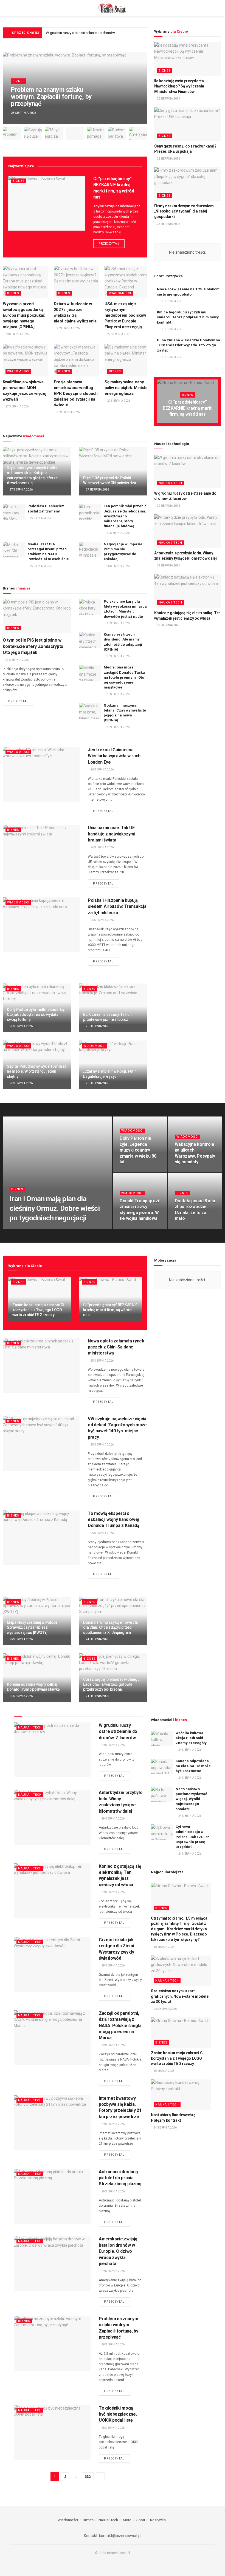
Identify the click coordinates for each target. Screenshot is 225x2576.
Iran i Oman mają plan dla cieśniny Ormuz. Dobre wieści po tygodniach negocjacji (55, 1208)
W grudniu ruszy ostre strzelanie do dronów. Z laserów (89, 33)
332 (88, 2477)
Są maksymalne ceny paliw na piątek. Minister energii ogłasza (127, 388)
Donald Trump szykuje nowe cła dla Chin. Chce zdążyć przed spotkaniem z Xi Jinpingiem (110, 1627)
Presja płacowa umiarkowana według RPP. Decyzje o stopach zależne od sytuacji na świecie (76, 393)
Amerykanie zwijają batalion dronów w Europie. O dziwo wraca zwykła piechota (118, 2251)
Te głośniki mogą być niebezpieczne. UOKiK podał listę (118, 2414)
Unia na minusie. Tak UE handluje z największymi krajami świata (112, 834)
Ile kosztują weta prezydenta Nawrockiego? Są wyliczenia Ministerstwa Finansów (179, 86)
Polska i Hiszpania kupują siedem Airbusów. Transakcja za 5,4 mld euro (117, 906)
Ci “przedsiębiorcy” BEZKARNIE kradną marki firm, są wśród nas (188, 408)
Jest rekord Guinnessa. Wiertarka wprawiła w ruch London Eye (114, 756)
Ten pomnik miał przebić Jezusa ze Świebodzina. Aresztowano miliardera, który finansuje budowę (125, 516)
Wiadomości (120, 293)
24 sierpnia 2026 (97, 1639)
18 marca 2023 (164, 1947)
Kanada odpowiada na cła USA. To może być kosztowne (193, 1766)
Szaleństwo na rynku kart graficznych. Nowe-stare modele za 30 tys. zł (180, 1996)
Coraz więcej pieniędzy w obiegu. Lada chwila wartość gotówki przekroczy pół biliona (112, 1684)
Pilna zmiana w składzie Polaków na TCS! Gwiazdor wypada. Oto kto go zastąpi (189, 345)
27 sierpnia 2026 (68, 328)
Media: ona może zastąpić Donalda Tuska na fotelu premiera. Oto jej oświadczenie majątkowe (124, 677)
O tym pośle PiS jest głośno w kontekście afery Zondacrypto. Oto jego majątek (34, 646)
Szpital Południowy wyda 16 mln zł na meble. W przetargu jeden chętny (36, 1071)
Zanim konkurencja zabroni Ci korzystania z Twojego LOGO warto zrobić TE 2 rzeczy (38, 1310)
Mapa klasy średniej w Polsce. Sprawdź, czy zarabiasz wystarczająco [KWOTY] (33, 1627)
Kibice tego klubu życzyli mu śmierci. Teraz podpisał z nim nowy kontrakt (188, 317)
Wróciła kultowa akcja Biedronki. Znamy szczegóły (191, 1738)
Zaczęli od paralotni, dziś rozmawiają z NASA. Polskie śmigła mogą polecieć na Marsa (120, 2026)
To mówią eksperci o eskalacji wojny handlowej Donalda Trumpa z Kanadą (114, 1520)
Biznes (19, 81)
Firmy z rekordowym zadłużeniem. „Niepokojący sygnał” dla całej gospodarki (184, 211)
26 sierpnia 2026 (118, 566)
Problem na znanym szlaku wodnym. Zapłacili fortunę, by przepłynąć (51, 97)
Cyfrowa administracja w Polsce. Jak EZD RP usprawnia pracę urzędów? (192, 1837)
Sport (141, 2520)
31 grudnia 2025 (171, 301)
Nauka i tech (170, 483)
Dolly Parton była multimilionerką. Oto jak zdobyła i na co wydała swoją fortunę (36, 1014)
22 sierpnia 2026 (165, 2009)
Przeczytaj (109, 244)
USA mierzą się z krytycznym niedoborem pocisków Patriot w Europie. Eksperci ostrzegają (125, 315)
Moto (127, 2520)
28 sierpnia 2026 (17, 334)
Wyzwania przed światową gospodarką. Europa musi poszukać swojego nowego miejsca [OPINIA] (24, 315)
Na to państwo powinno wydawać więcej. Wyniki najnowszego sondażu (191, 1799)
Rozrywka (158, 2520)
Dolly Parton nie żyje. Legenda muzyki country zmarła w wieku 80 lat (138, 1150)
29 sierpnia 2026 (168, 506)
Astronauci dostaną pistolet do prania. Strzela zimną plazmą (120, 2178)
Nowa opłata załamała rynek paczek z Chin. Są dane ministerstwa (116, 1347)
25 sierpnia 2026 (97, 1083)
